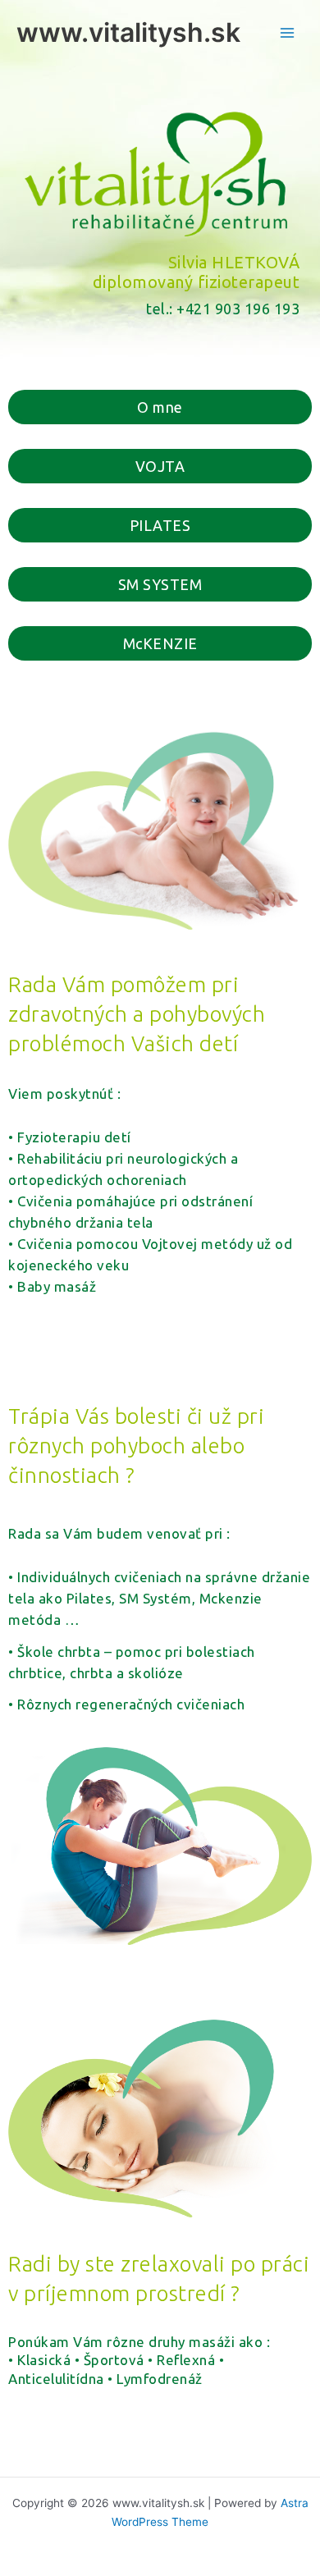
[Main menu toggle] (288, 33)
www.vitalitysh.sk (128, 32)
